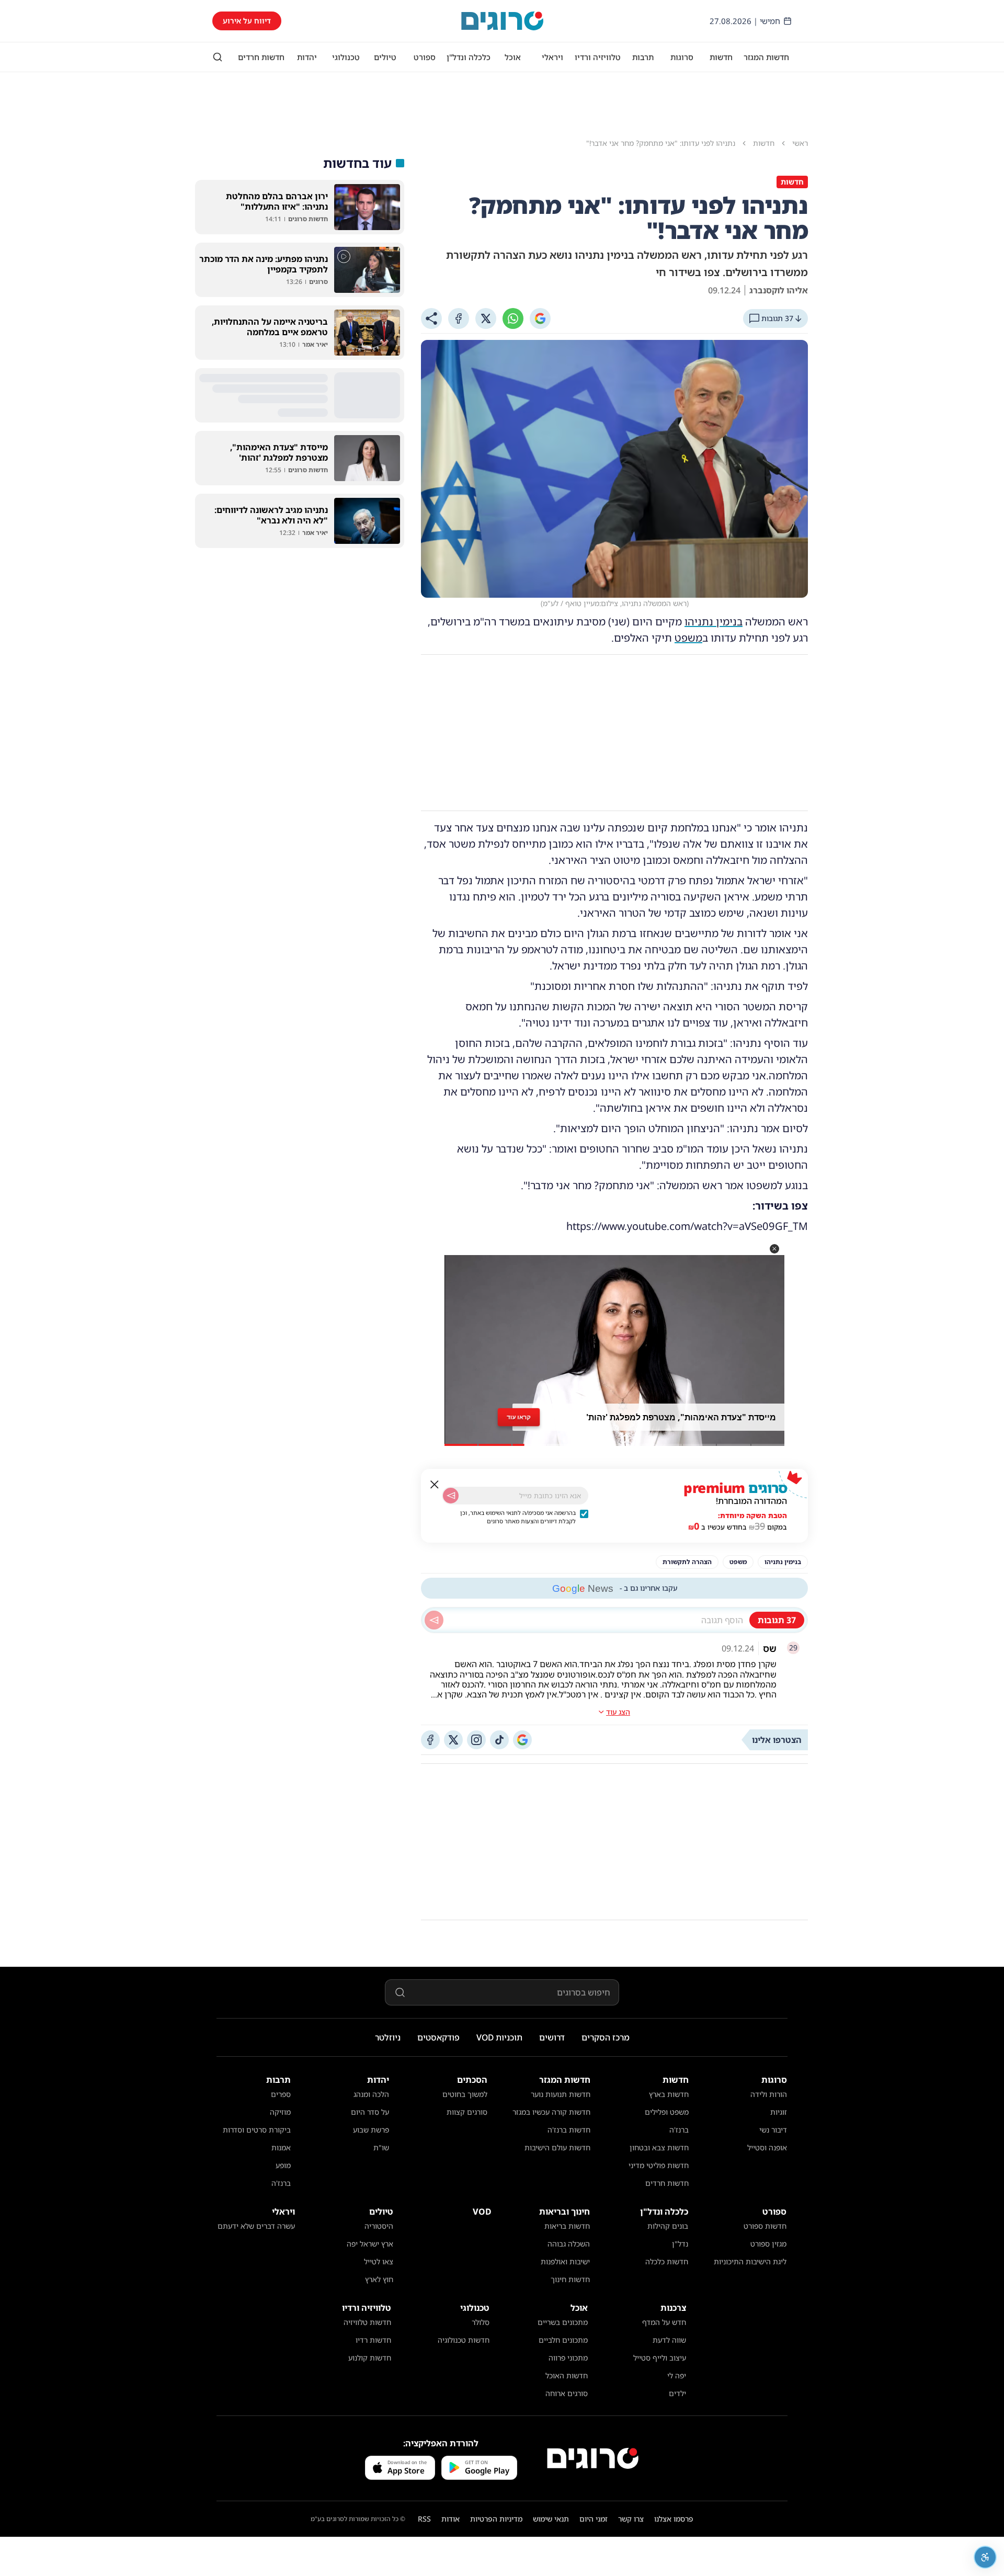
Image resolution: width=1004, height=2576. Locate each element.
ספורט (425, 57)
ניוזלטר (388, 2037)
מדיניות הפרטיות (496, 2519)
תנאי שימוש (551, 2519)
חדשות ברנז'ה (569, 2130)
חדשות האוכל (567, 2375)
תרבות (643, 57)
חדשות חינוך (570, 2279)
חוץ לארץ (379, 2279)
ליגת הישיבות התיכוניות (750, 2261)
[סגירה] (435, 1485)
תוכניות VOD (499, 2037)
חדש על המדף (664, 2322)
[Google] (540, 318)
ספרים (281, 2094)
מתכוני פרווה (568, 2358)
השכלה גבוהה (569, 2244)
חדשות (721, 57)
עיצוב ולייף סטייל (660, 2358)
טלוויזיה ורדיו (598, 57)
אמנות (281, 2147)
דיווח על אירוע (247, 21)
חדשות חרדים (261, 57)
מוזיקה (280, 2112)
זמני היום (594, 2519)
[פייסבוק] (430, 1740)
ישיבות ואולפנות (565, 2261)
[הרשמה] (451, 1496)
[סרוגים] (593, 2458)
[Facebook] (459, 318)
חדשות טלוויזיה (367, 2322)
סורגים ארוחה (567, 2393)
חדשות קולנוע (370, 2358)
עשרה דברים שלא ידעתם (256, 2226)
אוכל (513, 57)
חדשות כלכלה (667, 2261)
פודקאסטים (438, 2037)
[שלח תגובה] (434, 1620)
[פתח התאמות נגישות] (985, 2557)
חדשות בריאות (567, 2226)
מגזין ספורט (768, 2244)
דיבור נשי (773, 2130)
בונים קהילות (668, 2226)
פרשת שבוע (371, 2130)
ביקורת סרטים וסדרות (257, 2130)
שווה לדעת (669, 2340)
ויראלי (552, 57)
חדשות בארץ (669, 2094)
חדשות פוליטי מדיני (659, 2165)
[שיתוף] (431, 318)
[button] (774, 1249)
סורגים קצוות (467, 2112)
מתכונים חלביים (563, 2340)
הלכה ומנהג (371, 2094)
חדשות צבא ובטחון (659, 2147)
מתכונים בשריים (563, 2322)
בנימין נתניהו (714, 622)
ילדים (677, 2393)
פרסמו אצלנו (674, 2519)
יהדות (307, 57)
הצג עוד (618, 1712)
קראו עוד (519, 1417)
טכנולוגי (346, 57)
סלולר (481, 2322)
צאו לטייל (379, 2261)
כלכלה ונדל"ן (469, 57)
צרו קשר (631, 2519)
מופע (283, 2165)
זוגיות (779, 2112)
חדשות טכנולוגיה (464, 2340)
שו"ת (381, 2147)
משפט (688, 638)
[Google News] (522, 1740)
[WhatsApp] (513, 318)
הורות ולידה (769, 2094)
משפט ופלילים (667, 2112)
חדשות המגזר (766, 57)
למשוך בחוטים (465, 2094)
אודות (450, 2519)
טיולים (385, 57)
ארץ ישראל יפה (370, 2244)
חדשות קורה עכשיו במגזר (551, 2112)
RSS (424, 2519)
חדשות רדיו (373, 2340)
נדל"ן (680, 2244)
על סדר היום (370, 2112)
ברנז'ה (679, 2130)
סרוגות (682, 57)
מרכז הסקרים (606, 2037)
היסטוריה (379, 2226)
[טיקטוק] (499, 1740)
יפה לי (677, 2375)
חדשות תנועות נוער (561, 2094)
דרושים (552, 2037)
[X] (486, 318)
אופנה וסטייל (767, 2147)
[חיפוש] (218, 57)
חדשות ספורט (765, 2226)
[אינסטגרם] (476, 1740)
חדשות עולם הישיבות (557, 2147)
